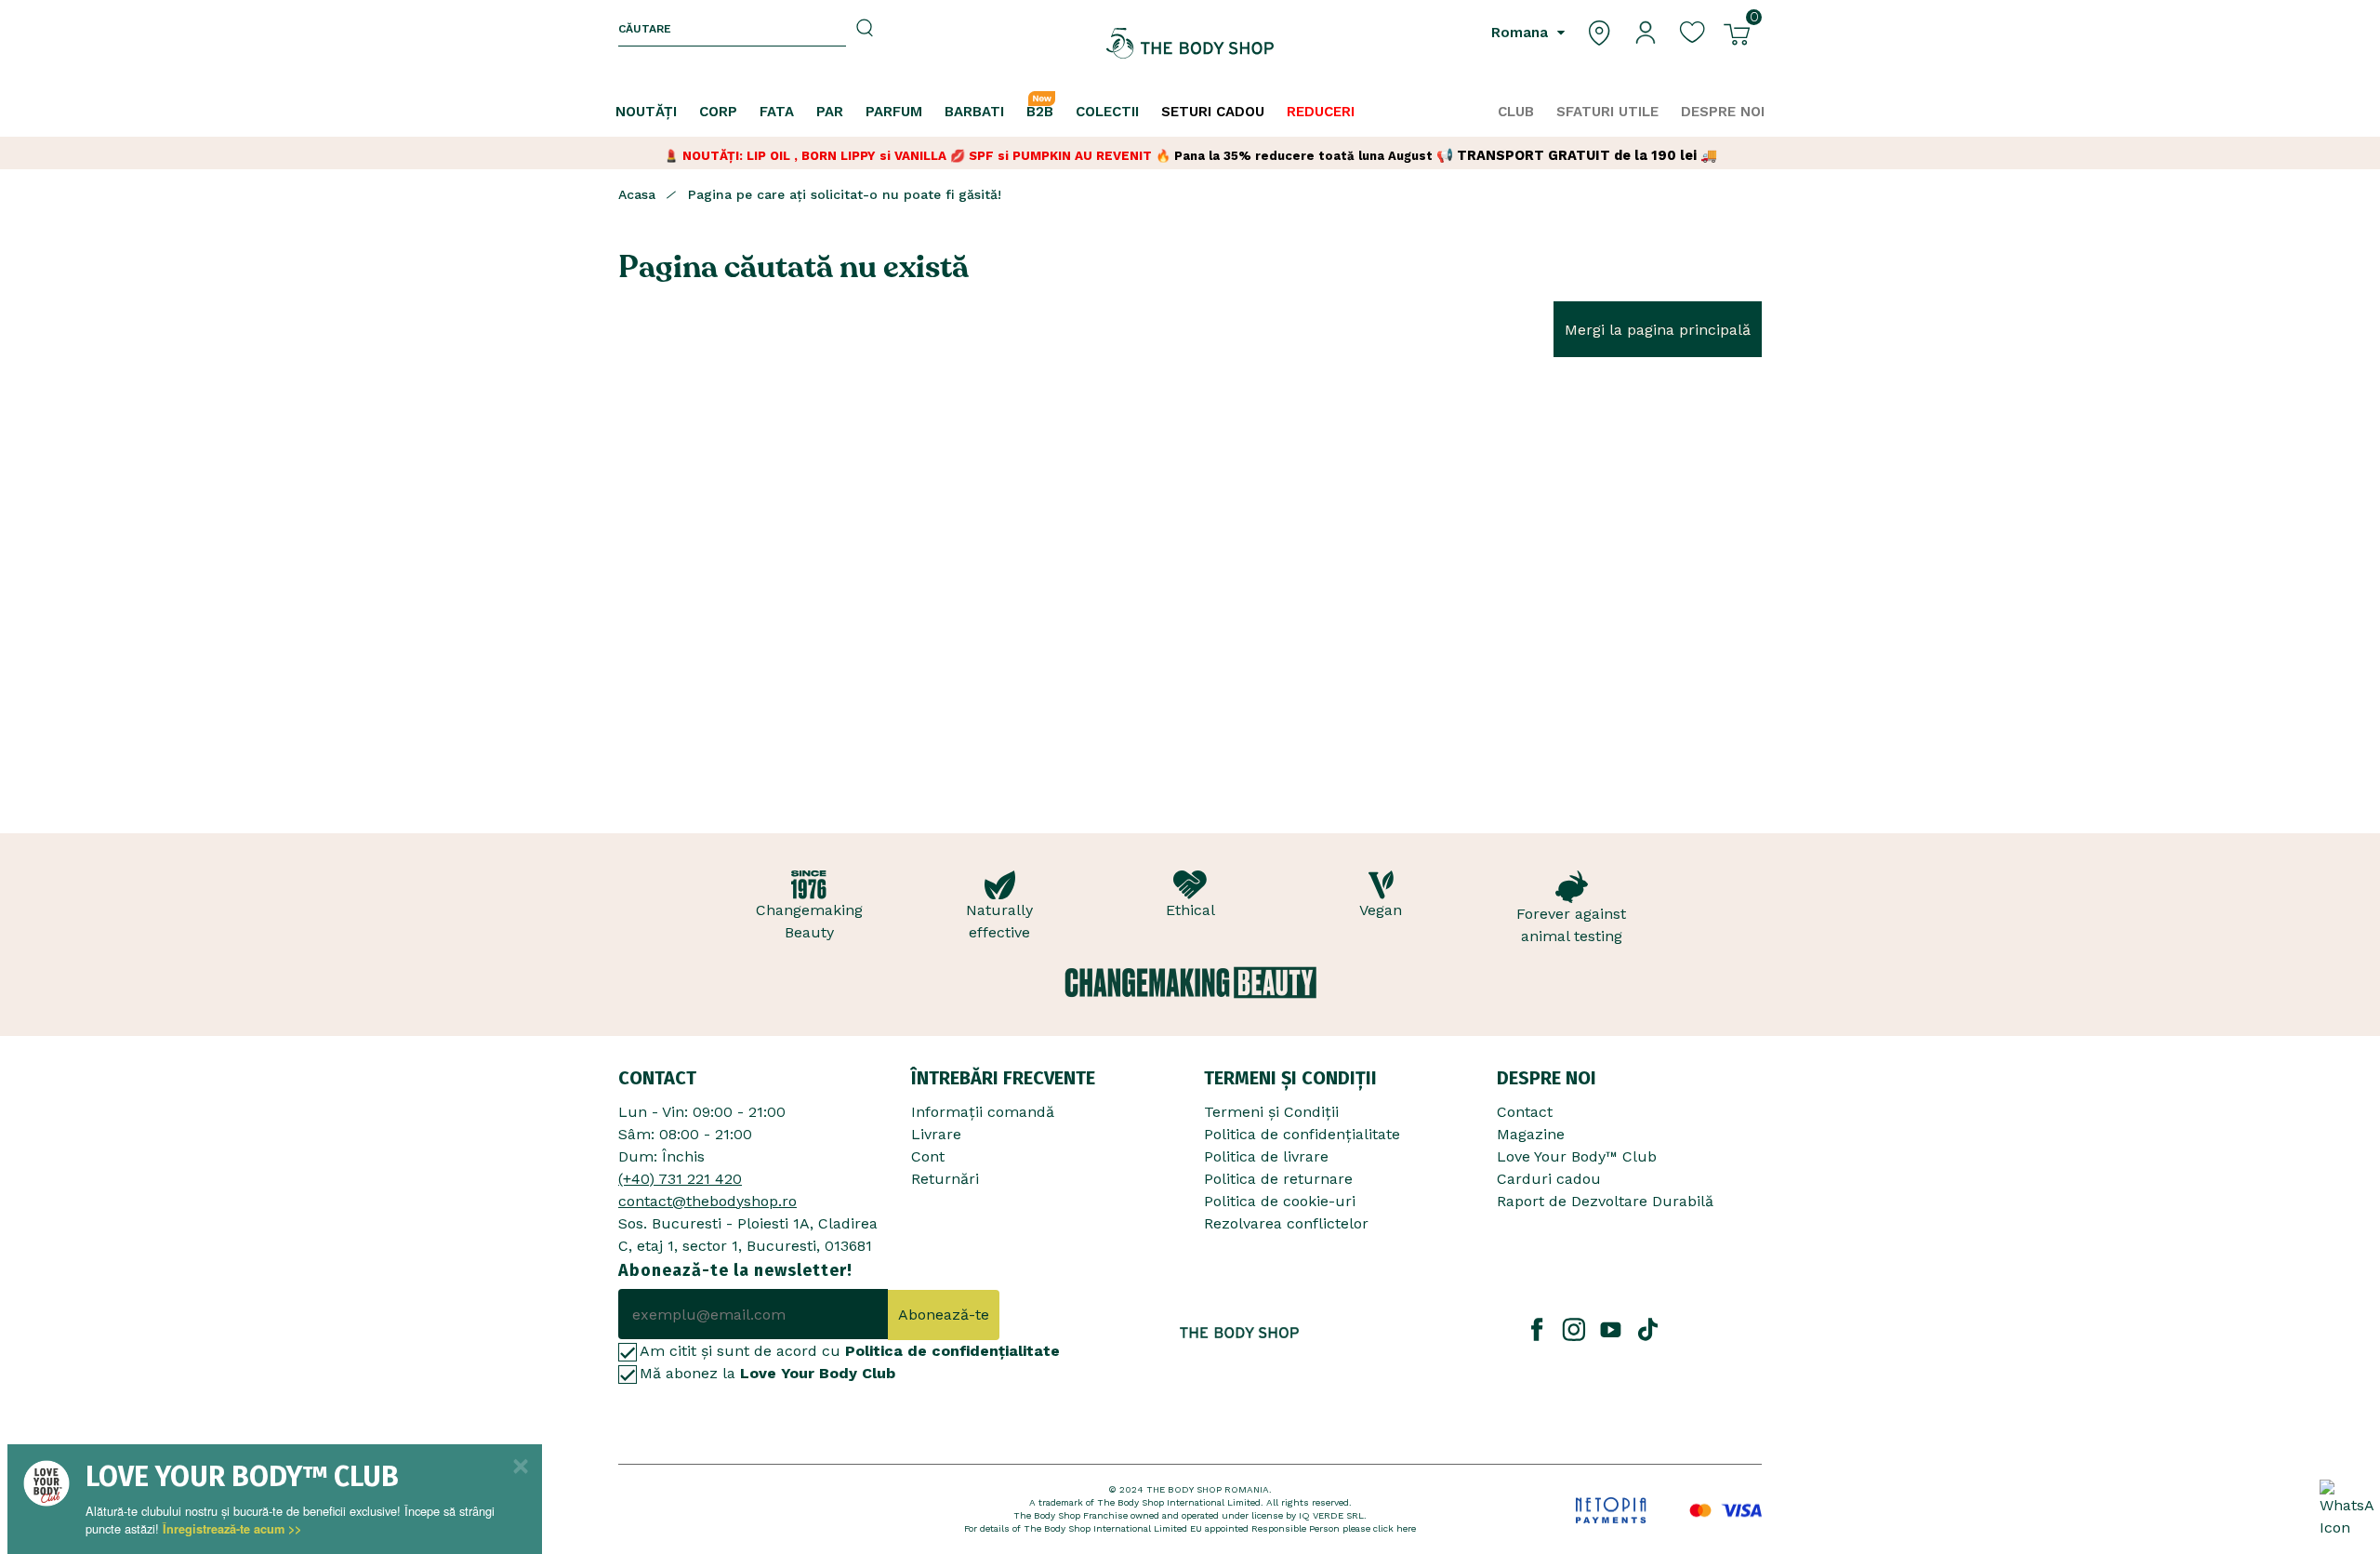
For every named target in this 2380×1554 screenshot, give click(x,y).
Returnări (945, 1179)
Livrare (936, 1134)
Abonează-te (944, 1315)
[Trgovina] (1599, 31)
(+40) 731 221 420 (680, 1179)
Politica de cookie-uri (1280, 1201)
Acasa (637, 194)
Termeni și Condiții (1271, 1112)
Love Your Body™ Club (1577, 1156)
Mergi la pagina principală (1658, 330)
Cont (928, 1156)
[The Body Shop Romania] (1190, 43)
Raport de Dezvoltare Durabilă (1605, 1201)
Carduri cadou (1549, 1179)
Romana (1522, 33)
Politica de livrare (1266, 1156)
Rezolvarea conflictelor (1286, 1223)
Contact (1525, 1112)
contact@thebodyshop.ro (707, 1201)
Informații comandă (983, 1112)
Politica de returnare (1278, 1179)
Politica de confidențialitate (1302, 1134)
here (1406, 1528)
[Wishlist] (1692, 31)
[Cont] (1646, 31)
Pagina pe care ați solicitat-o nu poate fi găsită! (845, 194)
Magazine (1531, 1134)
